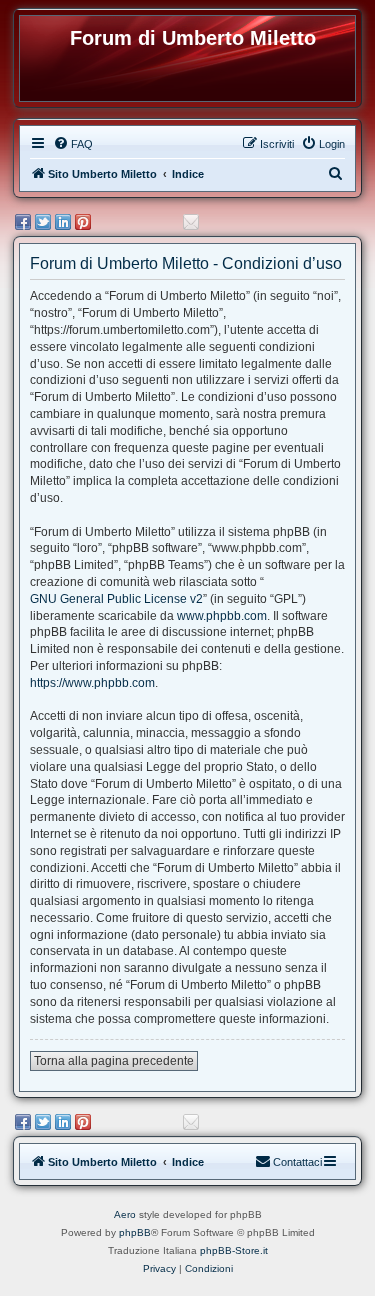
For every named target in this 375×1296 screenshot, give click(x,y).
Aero (125, 1214)
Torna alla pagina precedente (114, 1061)
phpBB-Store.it (234, 1250)
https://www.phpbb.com (92, 683)
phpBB (135, 1232)
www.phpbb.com (222, 616)
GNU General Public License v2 (116, 599)
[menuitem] (73, 144)
